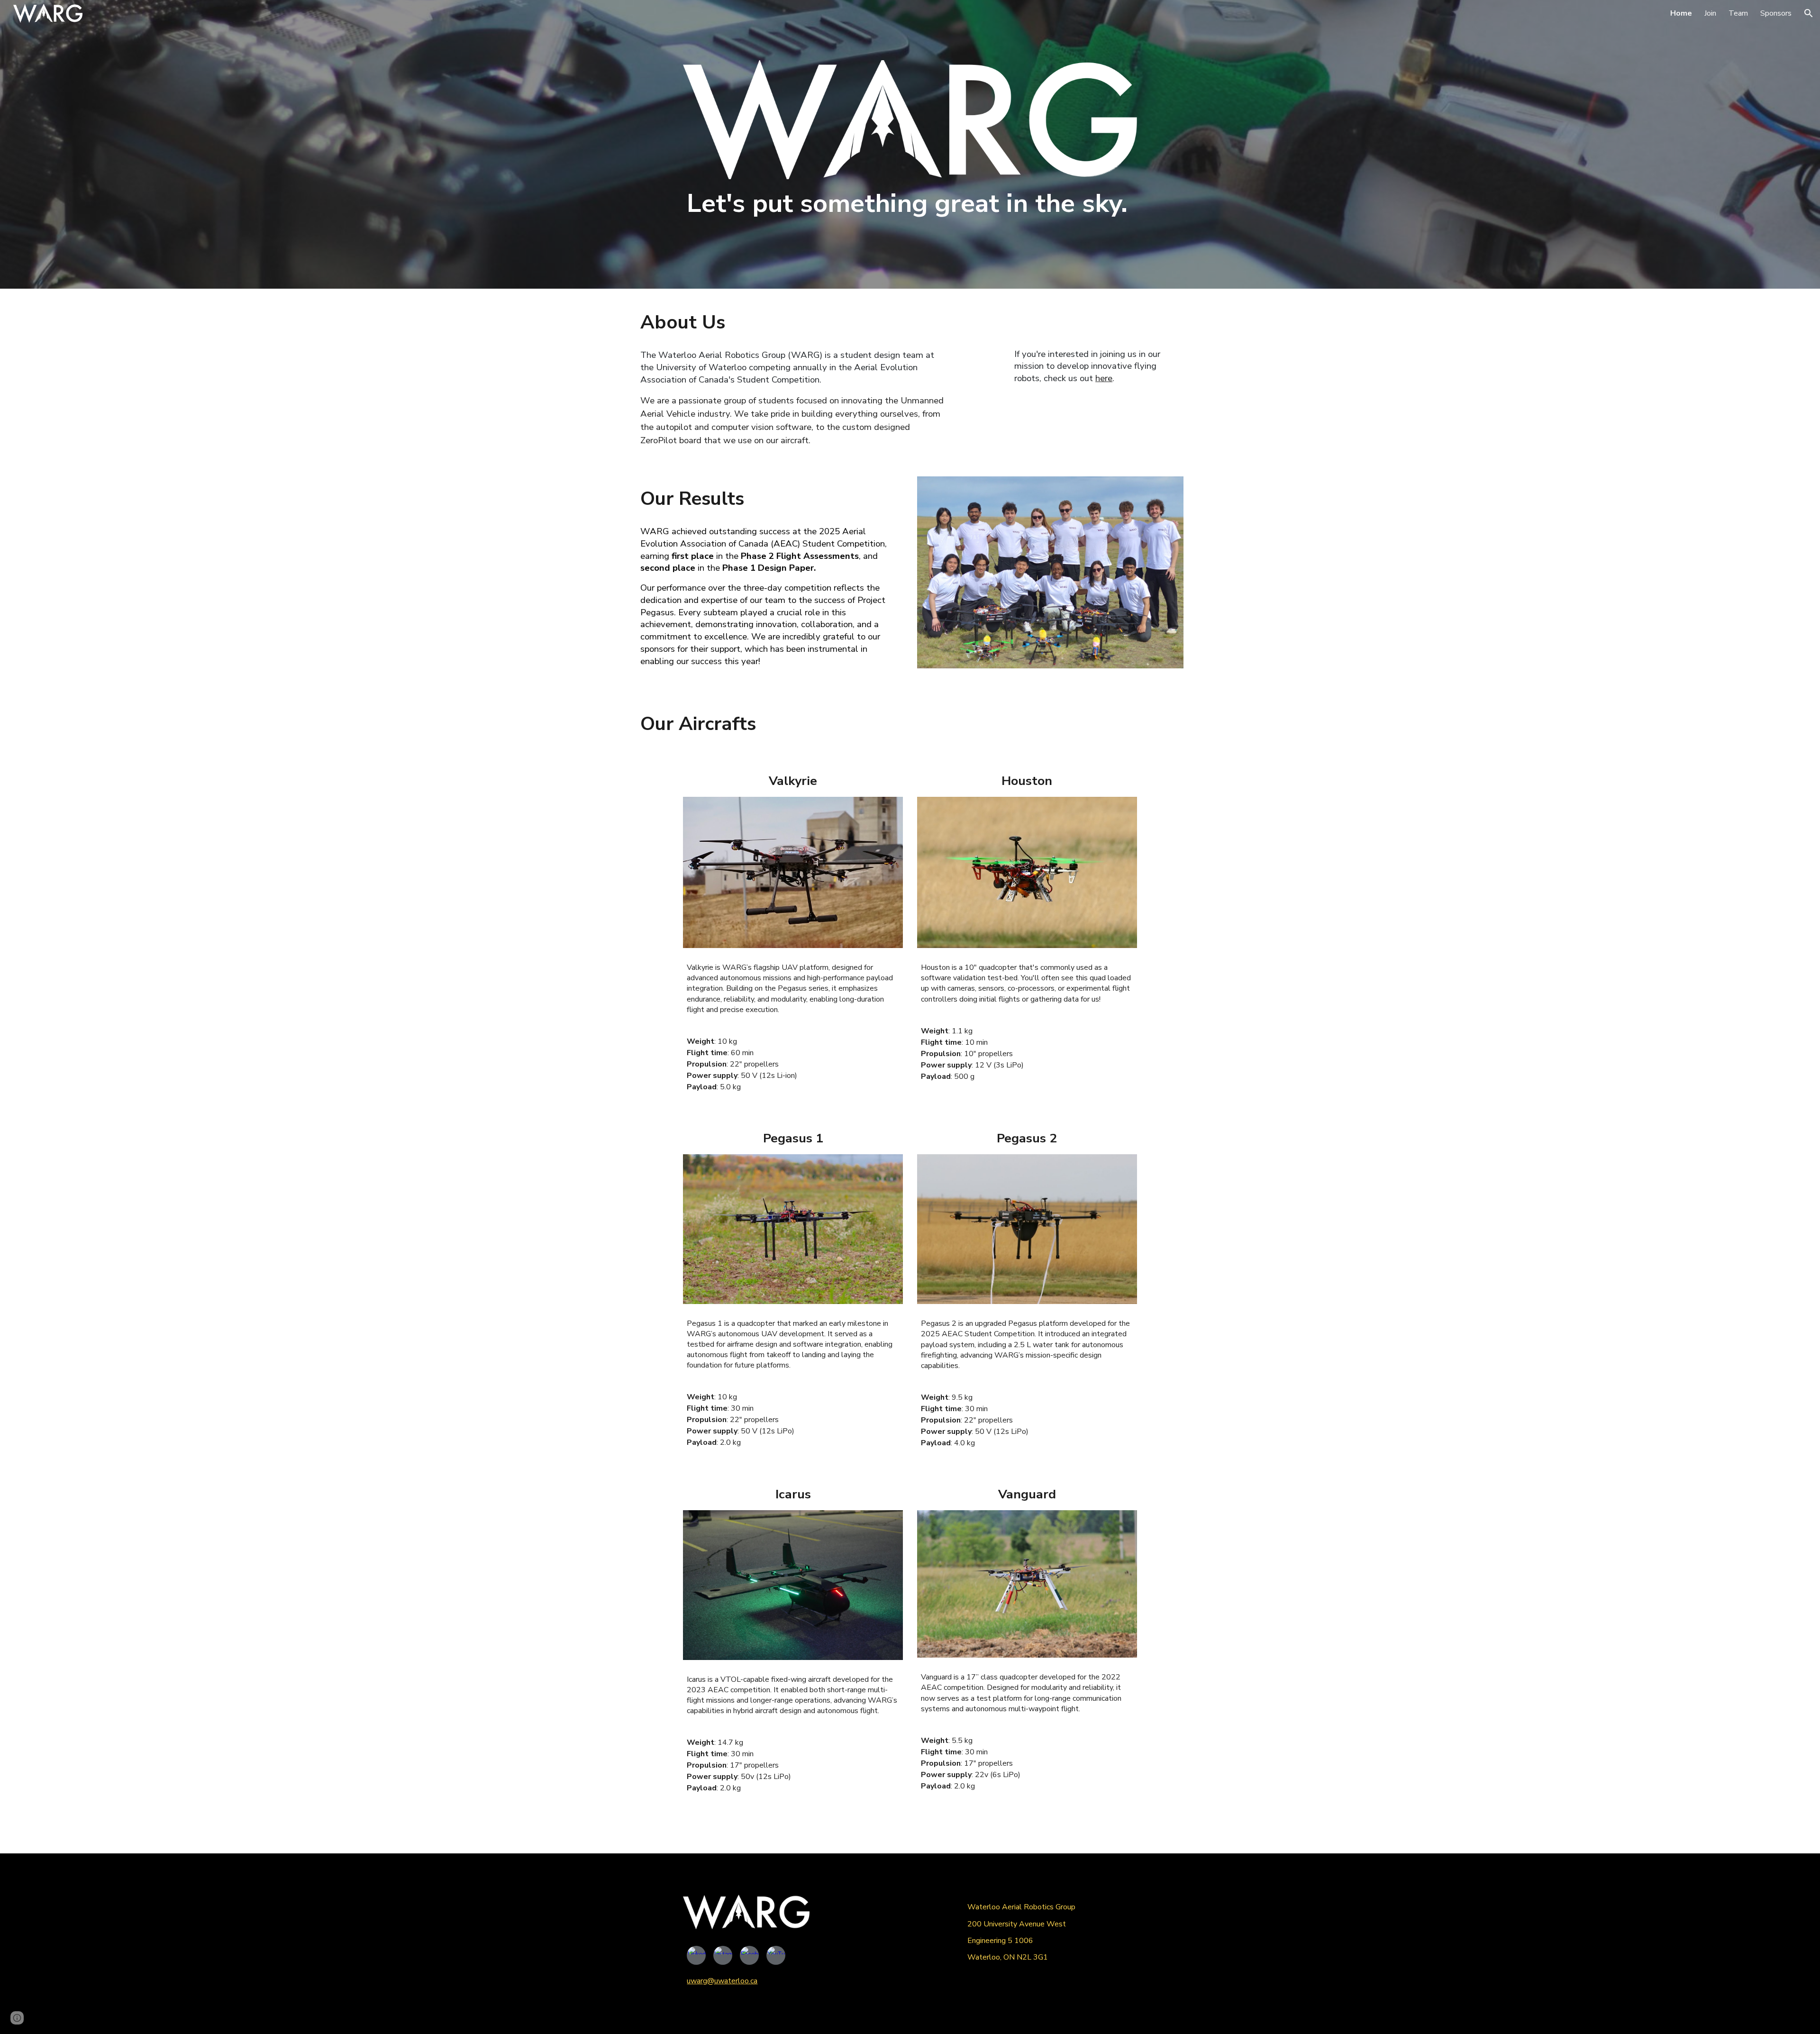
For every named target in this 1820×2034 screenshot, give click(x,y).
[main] (910, 204)
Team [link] (1738, 13)
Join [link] (1710, 13)
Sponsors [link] (1776, 13)
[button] (1809, 13)
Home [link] (1681, 13)
